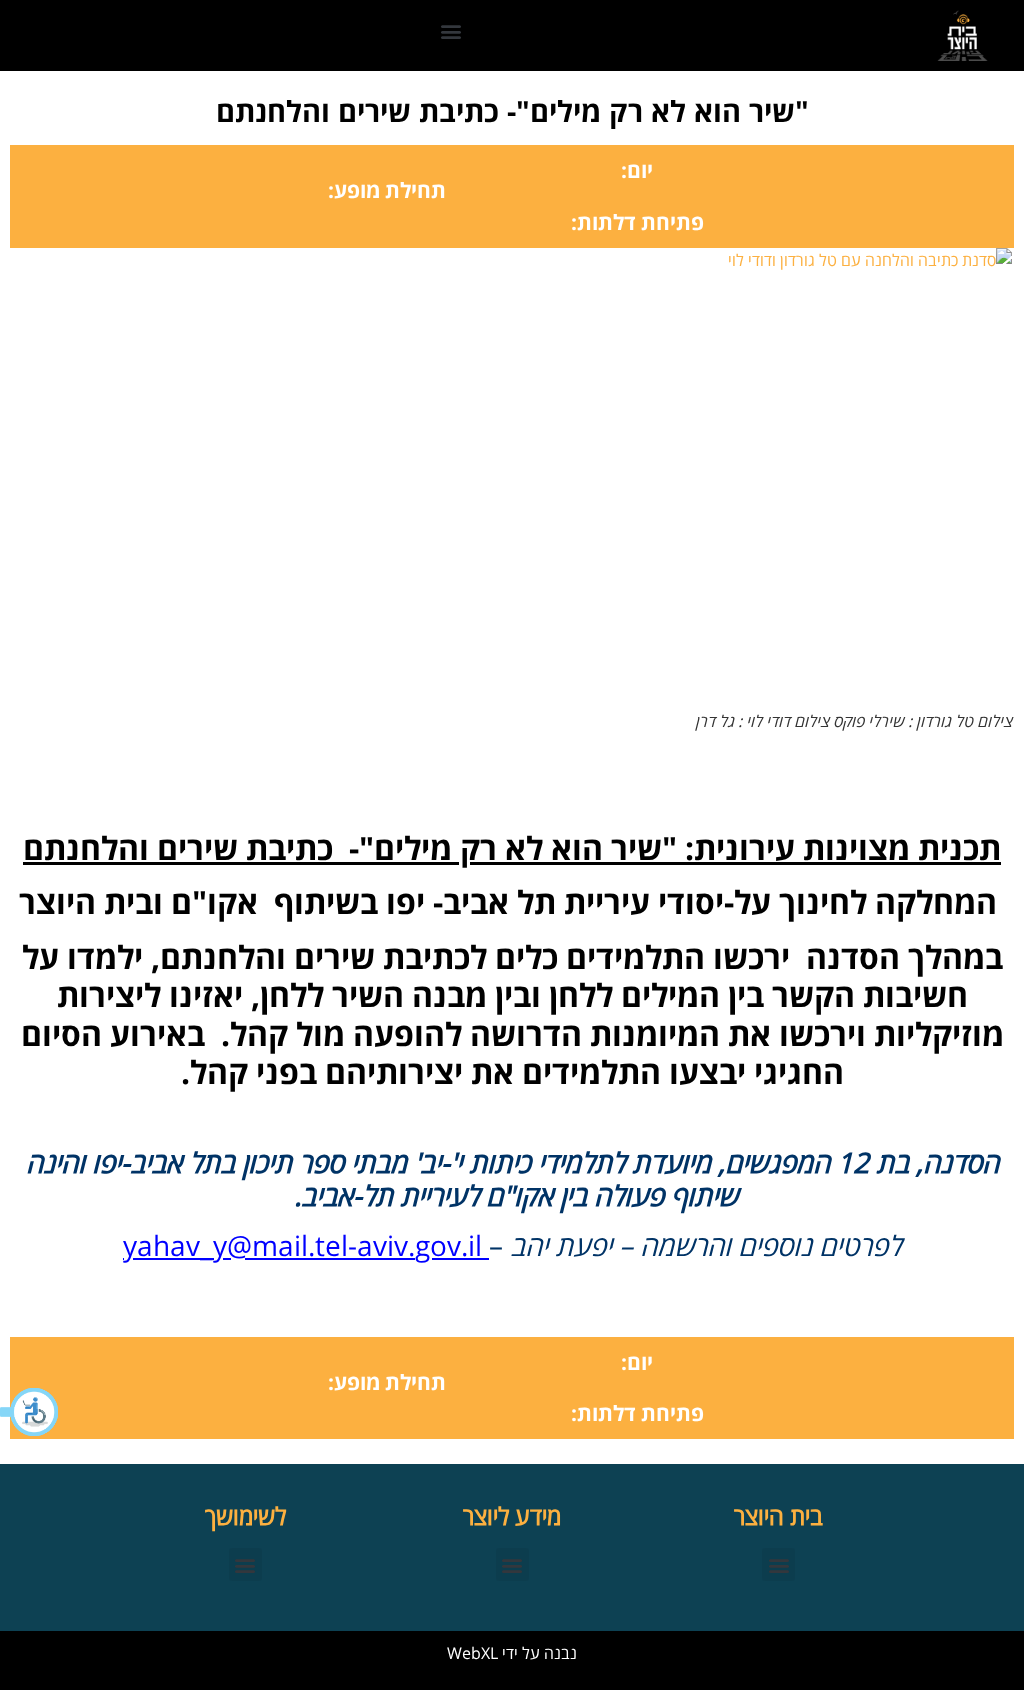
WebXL (472, 1653)
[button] (30, 1412)
